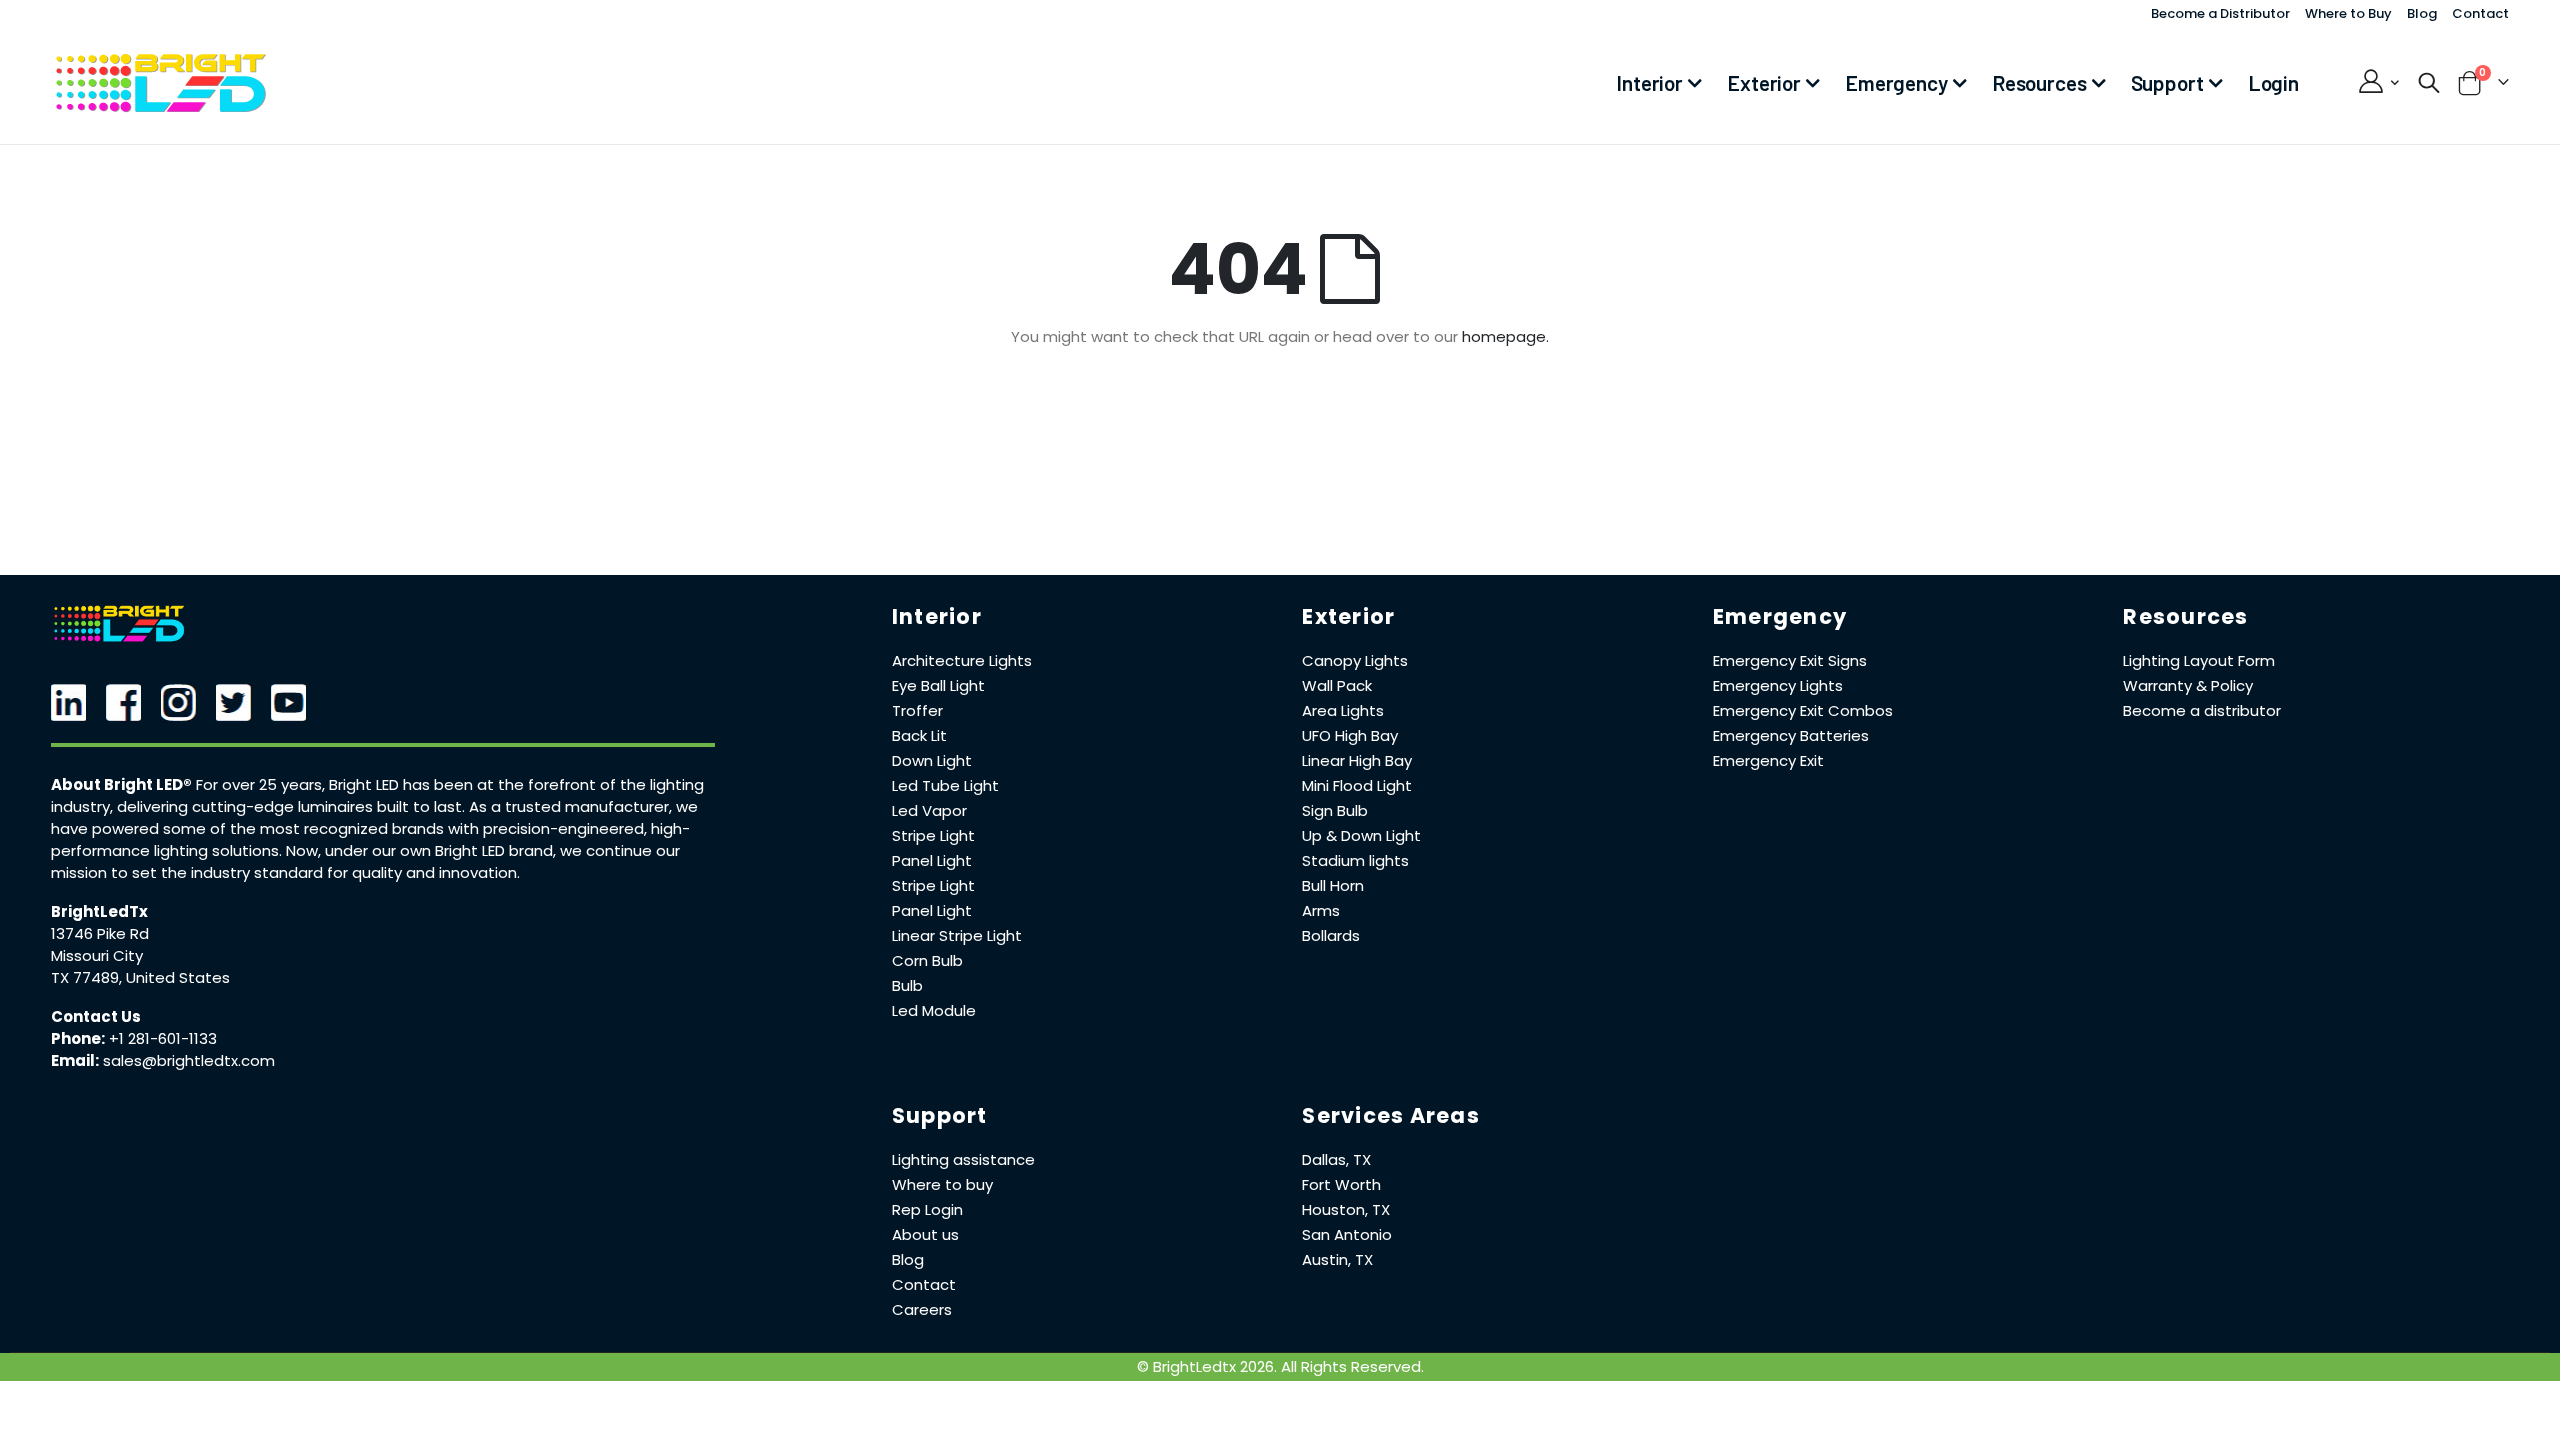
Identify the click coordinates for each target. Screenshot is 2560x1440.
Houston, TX (1346, 1209)
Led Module (934, 1010)
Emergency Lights (1778, 685)
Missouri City (97, 955)
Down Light (932, 760)
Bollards (1331, 935)
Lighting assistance (963, 1159)
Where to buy (942, 1184)
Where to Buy (2348, 13)
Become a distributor (2202, 710)
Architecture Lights (962, 660)
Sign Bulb (1335, 810)
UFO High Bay (1350, 735)
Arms (1321, 910)
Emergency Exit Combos (1803, 710)
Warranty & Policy (2188, 685)
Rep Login (927, 1209)
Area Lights (1343, 710)
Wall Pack (1337, 685)
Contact (2480, 13)
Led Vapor (929, 810)
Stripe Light (933, 835)
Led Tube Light (945, 785)
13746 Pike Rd (100, 933)
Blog (2422, 13)
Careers (922, 1309)
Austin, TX (1337, 1259)
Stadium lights (1355, 860)
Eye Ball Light (938, 685)
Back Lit (919, 735)
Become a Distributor (2220, 13)
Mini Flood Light (1357, 785)
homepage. (1505, 336)
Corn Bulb (927, 960)
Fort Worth (1341, 1184)
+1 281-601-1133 (163, 1038)
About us (925, 1234)
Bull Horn (1333, 885)
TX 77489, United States (140, 977)
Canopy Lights (1355, 660)
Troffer (917, 710)
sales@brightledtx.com (189, 1060)
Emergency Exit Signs (1790, 660)
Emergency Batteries (1791, 735)
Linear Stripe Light (957, 935)
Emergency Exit (1768, 760)
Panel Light (932, 860)
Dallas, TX (1336, 1159)
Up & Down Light (1361, 835)
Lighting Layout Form (2199, 660)
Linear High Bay (1357, 760)
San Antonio (1347, 1234)
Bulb (907, 985)
